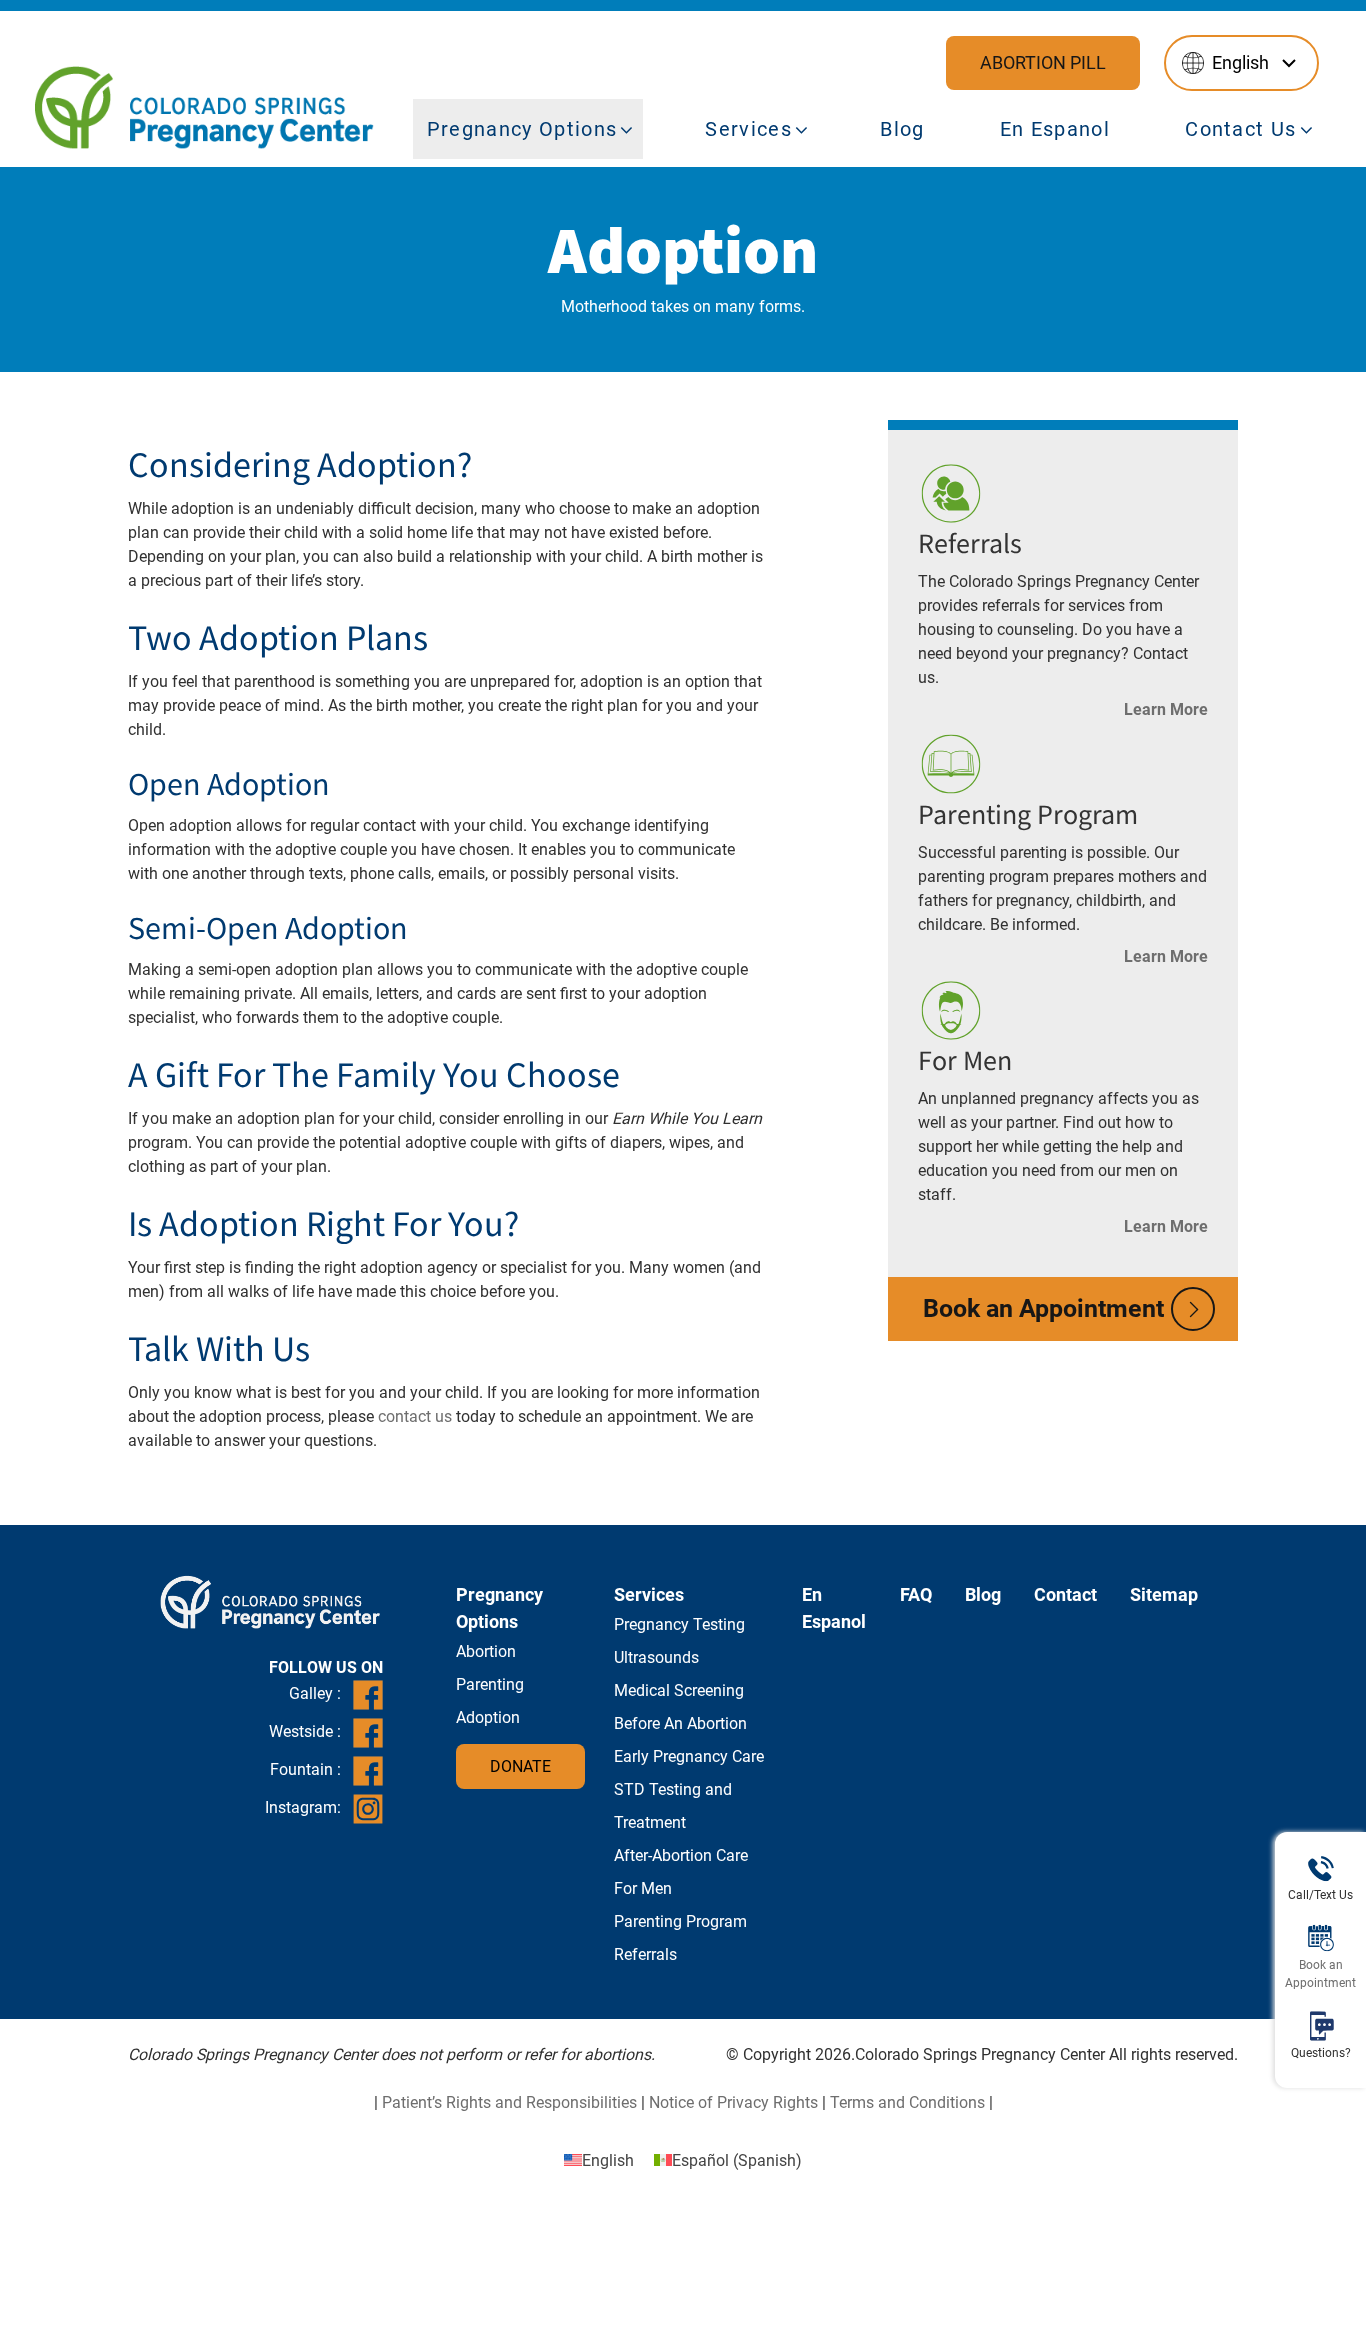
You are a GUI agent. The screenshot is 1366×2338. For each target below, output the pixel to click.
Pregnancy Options (522, 129)
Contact (1065, 1594)
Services (748, 129)
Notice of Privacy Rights (733, 2102)
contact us (415, 1416)
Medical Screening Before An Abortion (680, 1707)
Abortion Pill (1043, 62)
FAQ (916, 1594)
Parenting (490, 1684)
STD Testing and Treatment (673, 1806)
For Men (965, 1061)
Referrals (970, 544)
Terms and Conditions (907, 2102)
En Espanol (1055, 129)
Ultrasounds (656, 1657)
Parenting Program (1028, 815)
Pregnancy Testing (679, 1624)
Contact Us (1240, 129)
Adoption (488, 1717)
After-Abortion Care (681, 1855)
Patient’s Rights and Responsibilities (509, 2102)
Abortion (486, 1651)
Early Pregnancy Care (689, 1756)
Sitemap (1164, 1594)
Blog (902, 129)
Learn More (1166, 709)
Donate (520, 1766)
